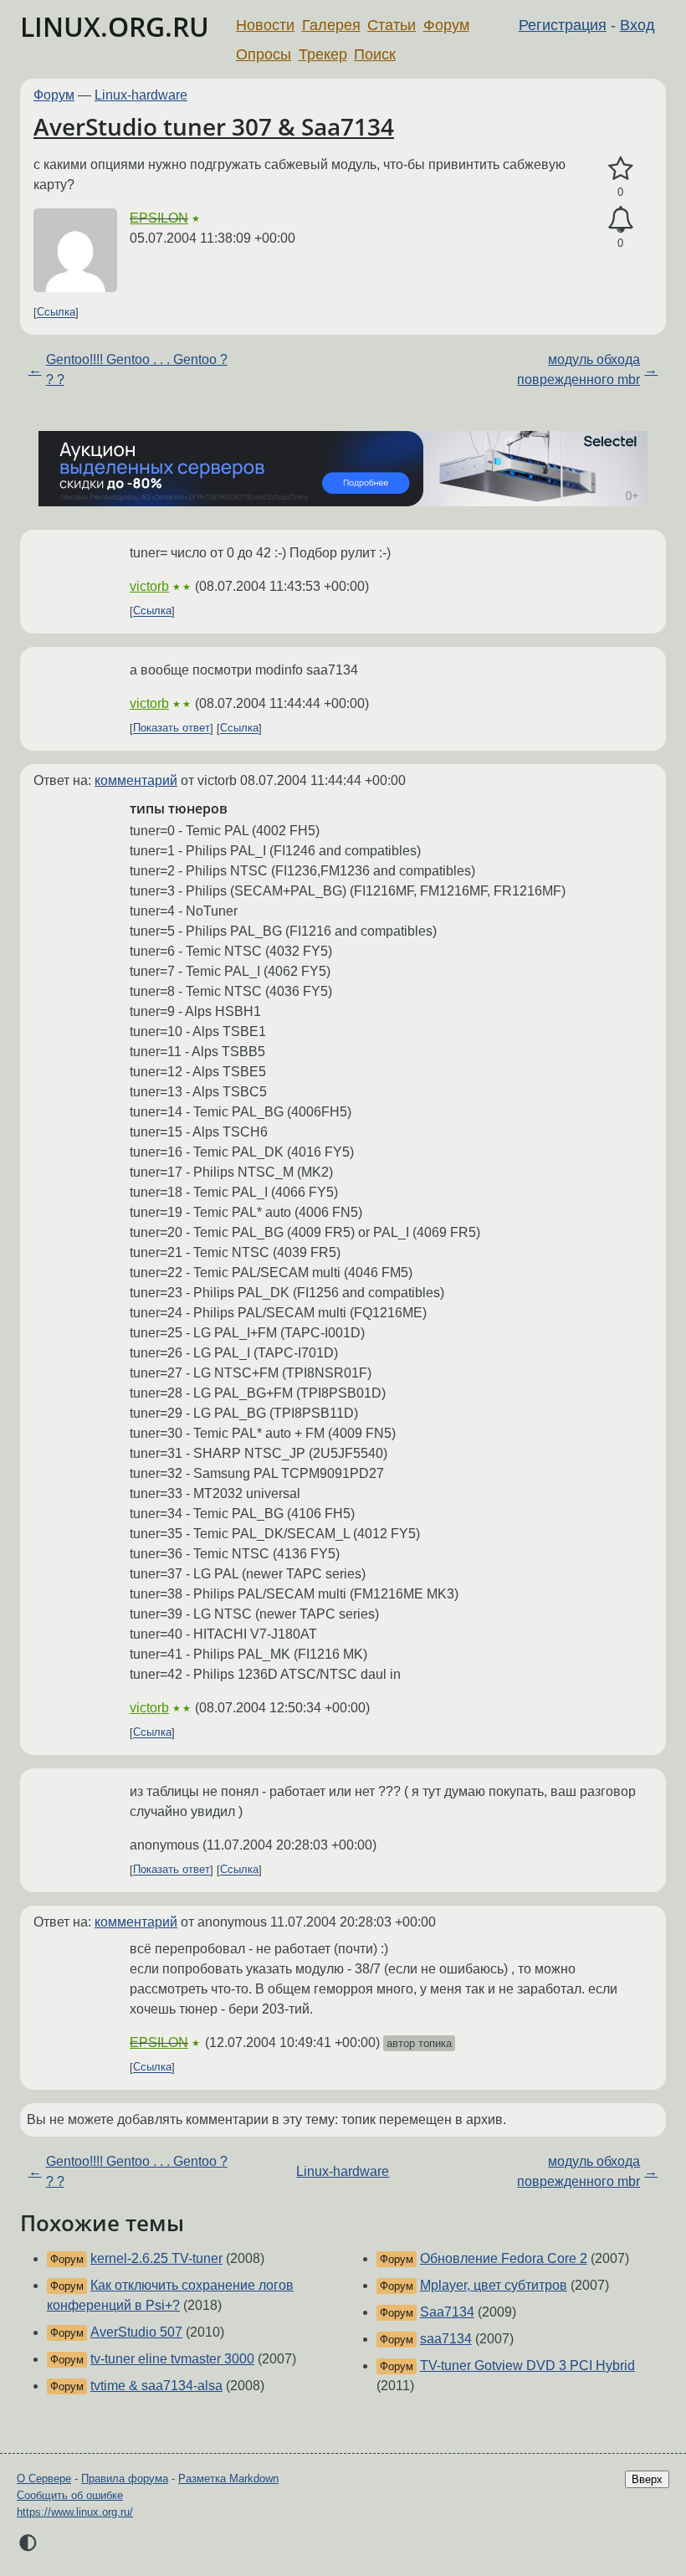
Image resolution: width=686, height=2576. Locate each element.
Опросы (264, 54)
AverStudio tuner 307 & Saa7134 (214, 126)
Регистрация (563, 25)
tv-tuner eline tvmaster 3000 (172, 2359)
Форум (446, 25)
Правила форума (125, 2479)
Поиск (375, 54)
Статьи (392, 25)
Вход (637, 25)
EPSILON (159, 218)
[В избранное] (620, 169)
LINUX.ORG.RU (115, 26)
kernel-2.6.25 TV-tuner (156, 2258)
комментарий (136, 780)
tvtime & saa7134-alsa (156, 2386)
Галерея (331, 25)
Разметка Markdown (228, 2479)
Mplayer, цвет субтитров (494, 2285)
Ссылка (56, 313)
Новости (265, 25)
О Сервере (44, 2479)
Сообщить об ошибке (70, 2495)
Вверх (647, 2479)
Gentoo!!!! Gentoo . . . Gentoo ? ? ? (137, 369)
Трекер (323, 54)
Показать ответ (171, 729)
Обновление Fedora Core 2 (504, 2258)
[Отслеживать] (620, 220)
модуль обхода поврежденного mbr (578, 369)
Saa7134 (447, 2312)
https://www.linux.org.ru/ (75, 2512)
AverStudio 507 (136, 2332)
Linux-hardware (141, 95)
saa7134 (446, 2339)
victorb (149, 586)
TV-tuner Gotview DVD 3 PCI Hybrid (527, 2366)
